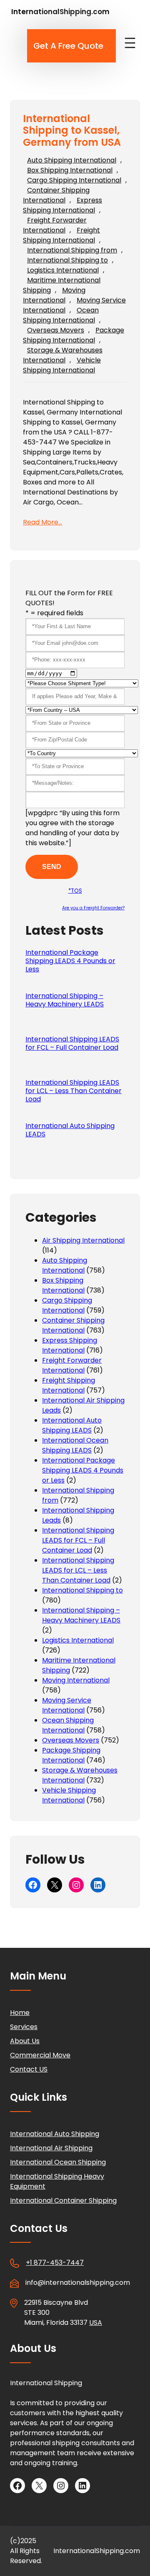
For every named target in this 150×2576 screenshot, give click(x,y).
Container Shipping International (56, 195)
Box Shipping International (70, 170)
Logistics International (63, 270)
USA (96, 2323)
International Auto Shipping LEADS (70, 1130)
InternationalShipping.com (60, 12)
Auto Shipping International (72, 160)
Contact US (29, 2069)
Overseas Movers (56, 330)
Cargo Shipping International (74, 180)
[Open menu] (130, 43)
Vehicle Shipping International (62, 365)
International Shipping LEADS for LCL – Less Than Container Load (74, 1091)
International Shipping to (67, 260)
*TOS (75, 891)
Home (20, 2013)
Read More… (42, 522)
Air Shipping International (83, 1240)
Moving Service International (67, 1705)
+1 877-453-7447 (55, 2263)
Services (24, 2027)
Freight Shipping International (61, 235)
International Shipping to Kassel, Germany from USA (72, 131)
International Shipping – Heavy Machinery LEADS (65, 1000)
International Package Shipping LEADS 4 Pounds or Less (70, 961)
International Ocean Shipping (58, 2162)
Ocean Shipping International (61, 315)
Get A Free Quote (68, 46)
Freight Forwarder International (55, 225)
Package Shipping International (74, 335)
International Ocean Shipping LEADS (75, 1445)
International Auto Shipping (55, 2134)
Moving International (54, 295)
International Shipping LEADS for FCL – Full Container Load (72, 1043)
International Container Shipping (63, 2200)
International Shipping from (72, 250)
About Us (25, 2041)
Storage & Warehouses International (63, 355)
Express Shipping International (62, 205)
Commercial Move (40, 2055)
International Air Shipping (51, 2148)
